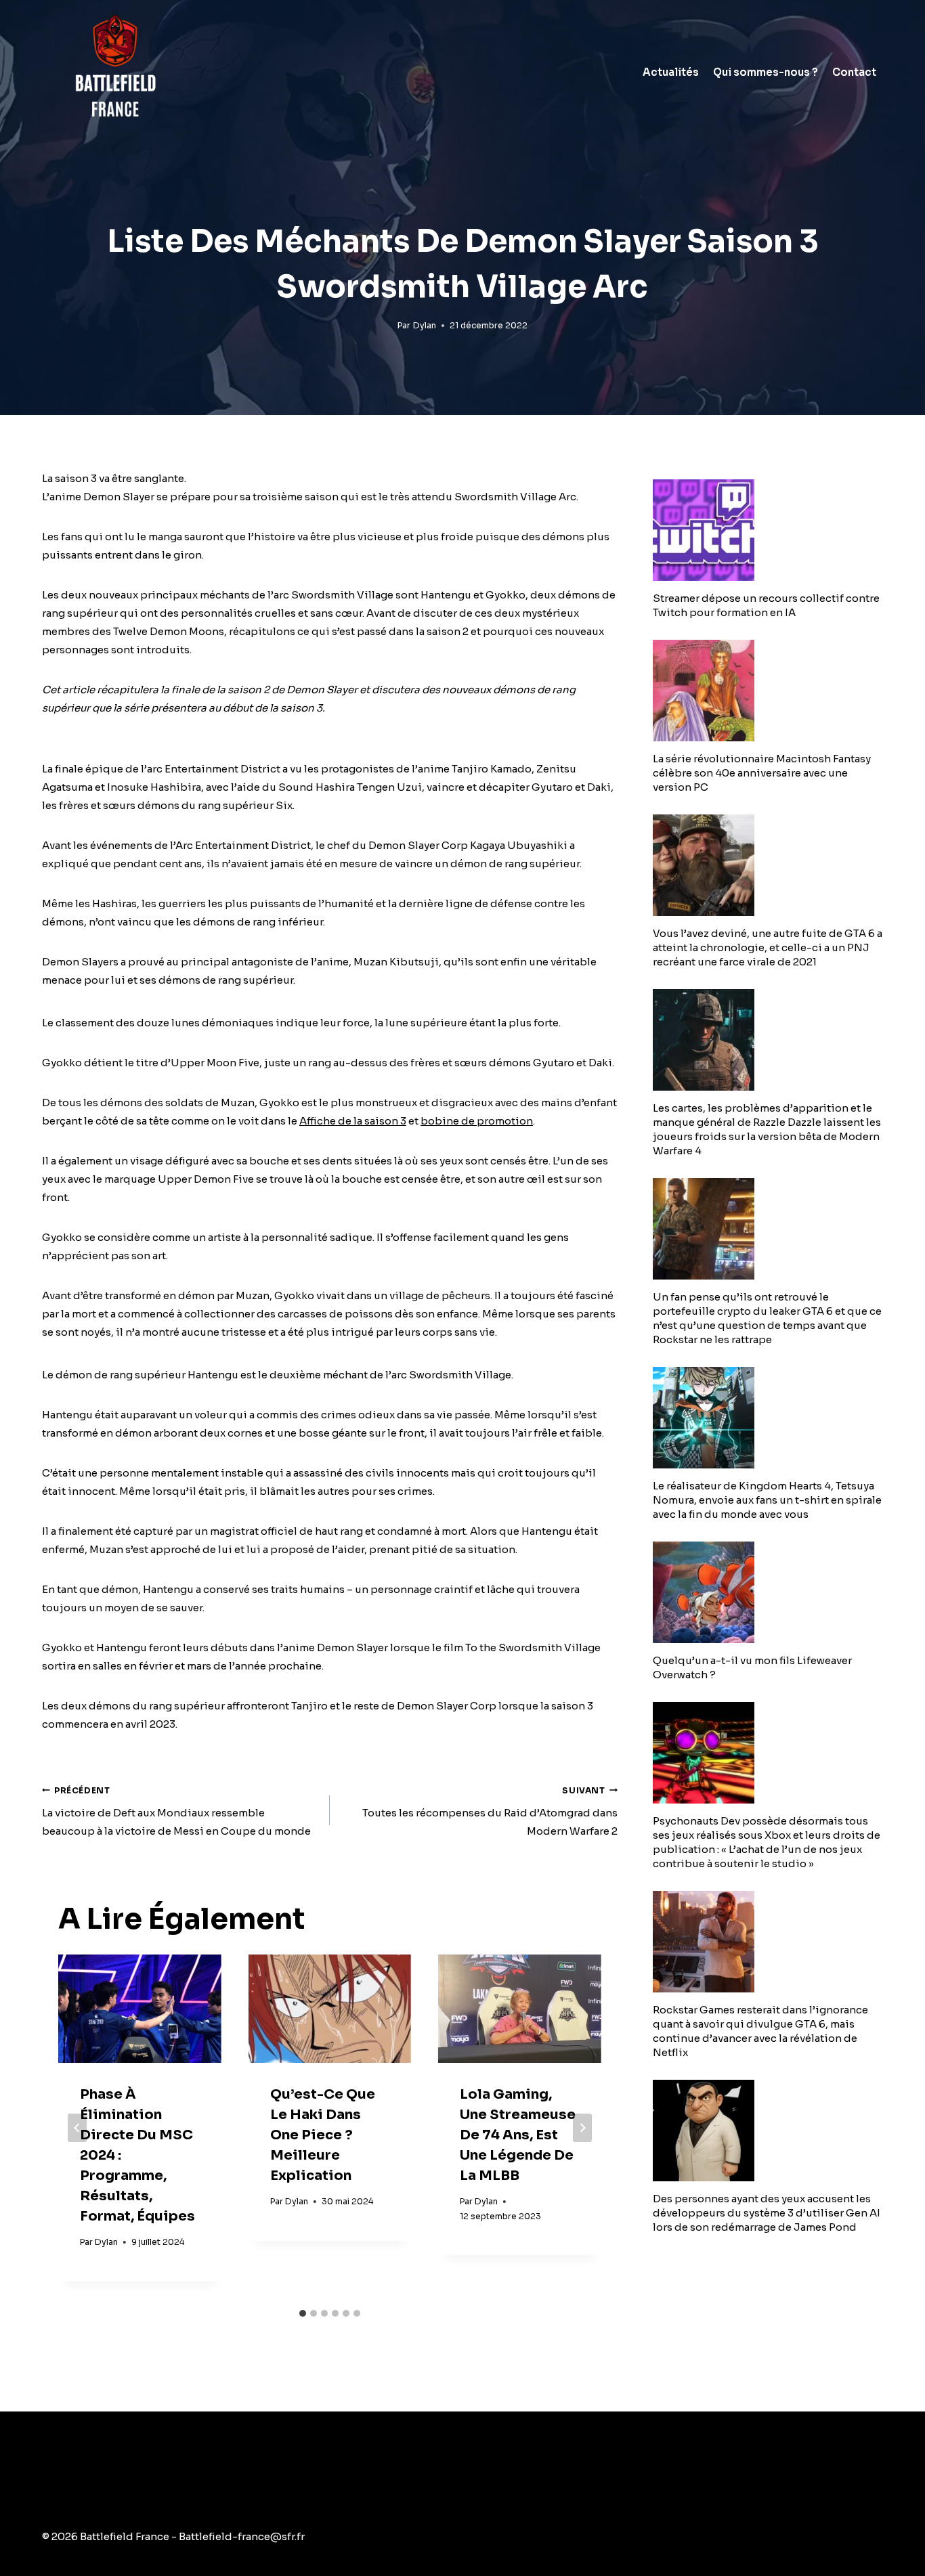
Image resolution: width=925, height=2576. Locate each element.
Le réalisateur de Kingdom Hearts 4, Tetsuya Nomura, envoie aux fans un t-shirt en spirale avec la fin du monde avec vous (767, 1500)
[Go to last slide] (77, 2128)
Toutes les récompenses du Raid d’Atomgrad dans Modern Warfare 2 (490, 1812)
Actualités (671, 72)
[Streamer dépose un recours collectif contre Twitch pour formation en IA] (768, 530)
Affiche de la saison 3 (353, 1121)
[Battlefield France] (114, 72)
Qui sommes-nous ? (766, 72)
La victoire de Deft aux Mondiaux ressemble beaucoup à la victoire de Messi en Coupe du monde (176, 1812)
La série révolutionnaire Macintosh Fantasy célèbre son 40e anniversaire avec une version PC (762, 773)
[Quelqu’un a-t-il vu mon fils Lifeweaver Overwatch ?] (768, 1592)
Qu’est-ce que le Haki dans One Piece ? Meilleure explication (323, 2135)
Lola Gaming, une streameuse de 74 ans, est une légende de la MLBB (518, 2135)
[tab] (303, 2313)
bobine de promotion (477, 1121)
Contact (854, 72)
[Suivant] (582, 2128)
